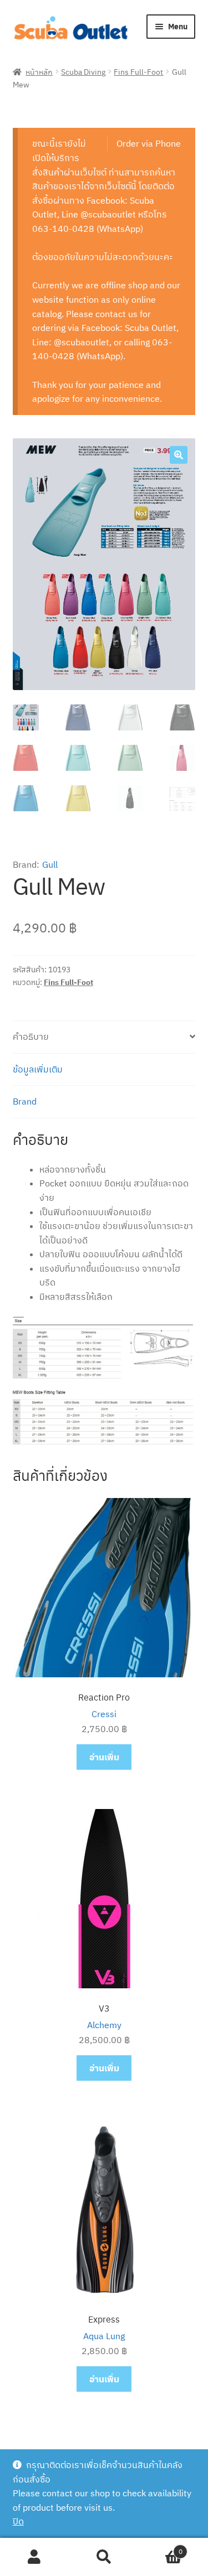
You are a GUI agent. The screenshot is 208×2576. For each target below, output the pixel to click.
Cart (161, 2548)
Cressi (104, 1714)
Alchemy (104, 2025)
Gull (50, 864)
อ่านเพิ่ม (104, 1757)
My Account (35, 2557)
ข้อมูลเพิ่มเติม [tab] (38, 1069)
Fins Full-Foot (138, 71)
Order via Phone (149, 143)
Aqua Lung (104, 2336)
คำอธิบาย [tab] (31, 1036)
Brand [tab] (25, 1101)
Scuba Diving (83, 71)
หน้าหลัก (39, 71)
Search (104, 2557)
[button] (179, 455)
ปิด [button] (18, 2521)
